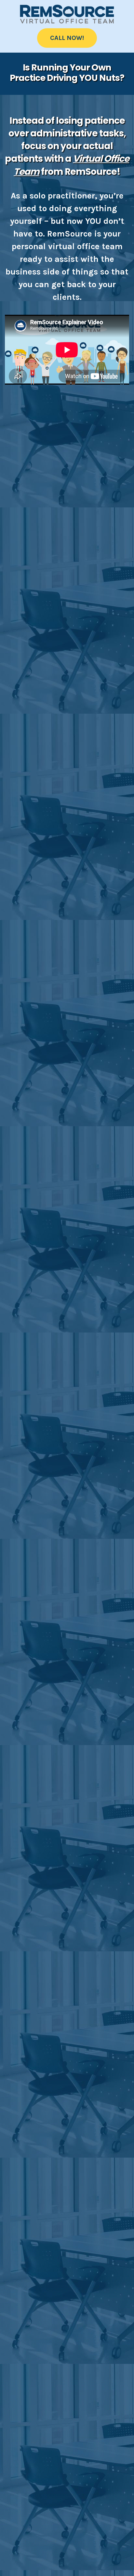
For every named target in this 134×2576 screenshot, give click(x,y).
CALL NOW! (67, 38)
